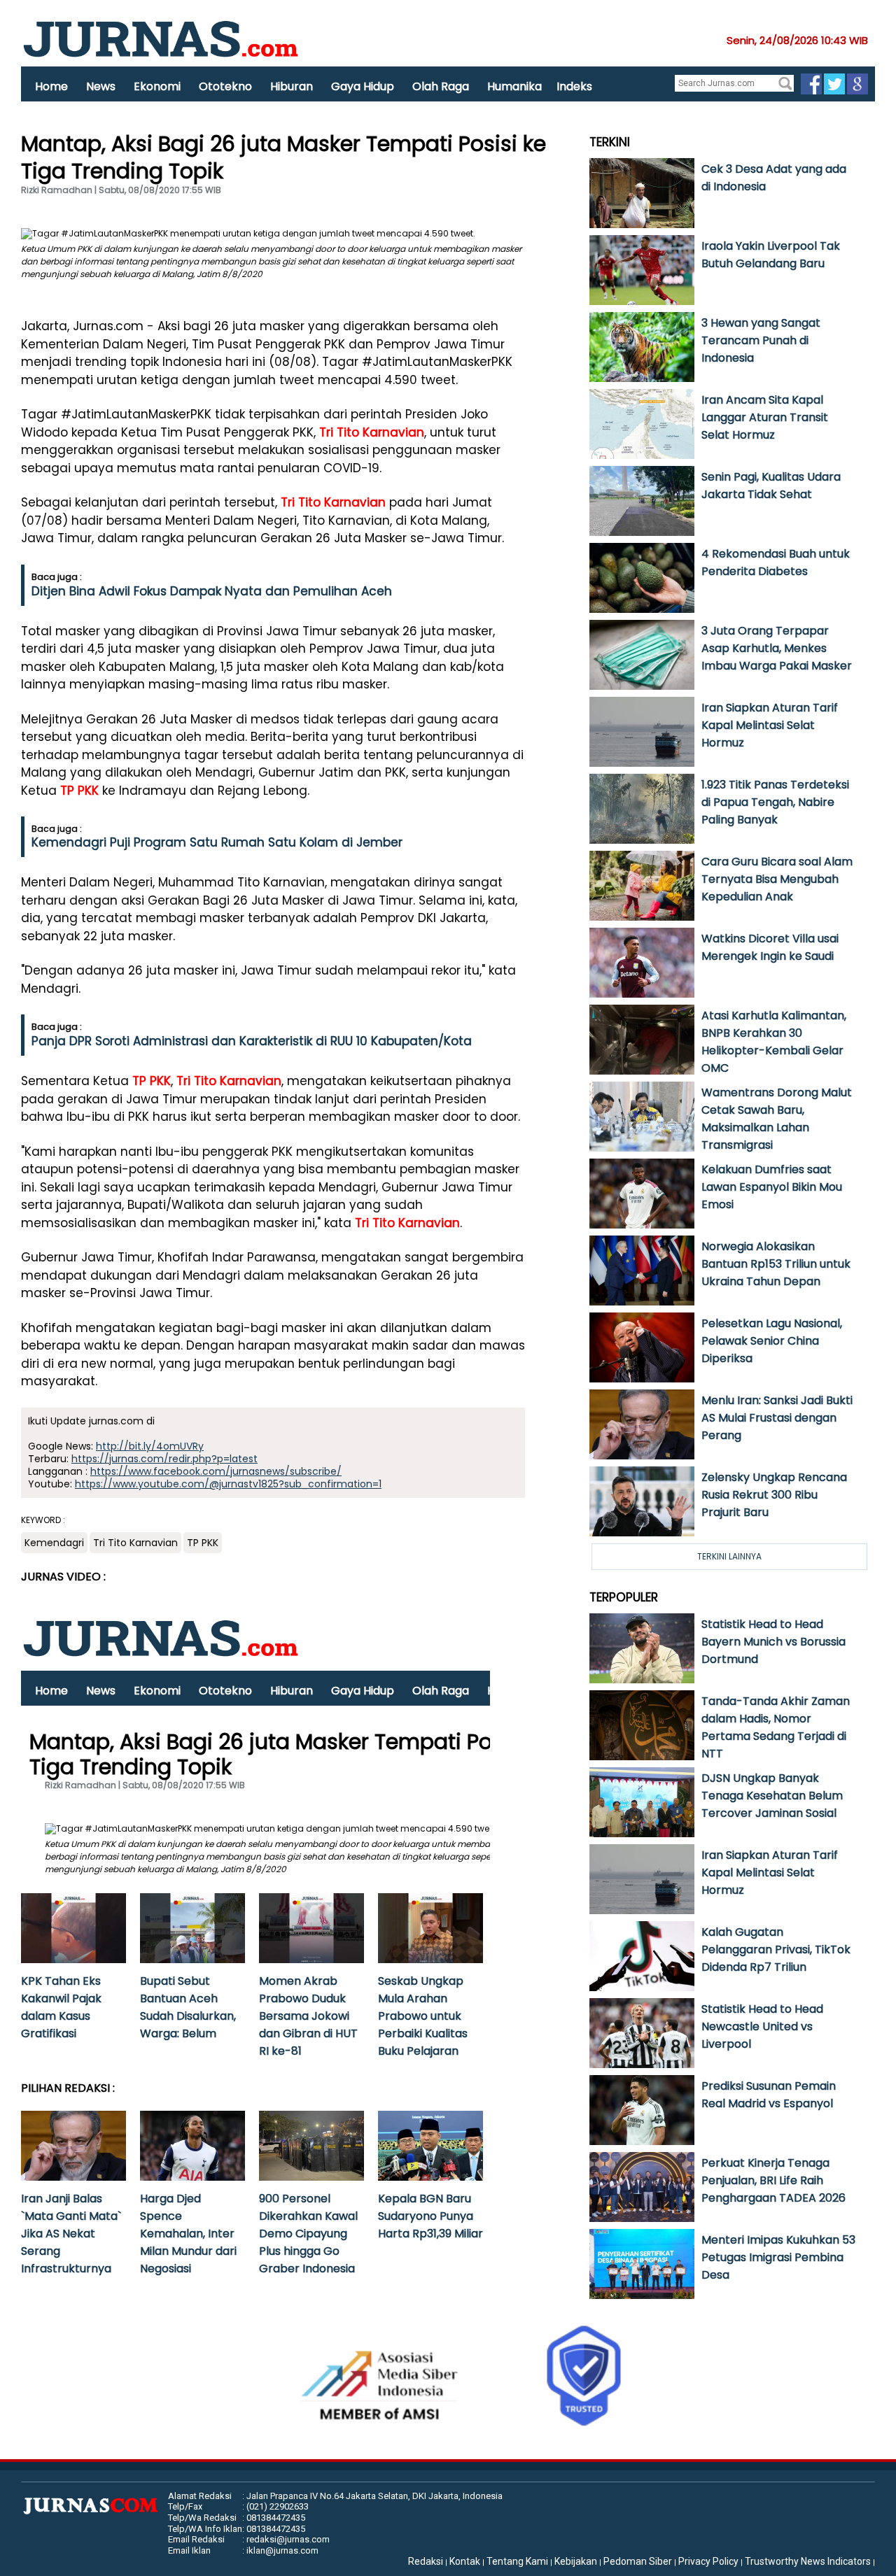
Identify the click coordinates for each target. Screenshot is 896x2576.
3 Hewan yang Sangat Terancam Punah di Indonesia (761, 340)
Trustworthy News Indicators (808, 2561)
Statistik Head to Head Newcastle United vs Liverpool (762, 2026)
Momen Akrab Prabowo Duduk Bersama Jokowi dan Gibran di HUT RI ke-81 (308, 2016)
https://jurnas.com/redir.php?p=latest (164, 1459)
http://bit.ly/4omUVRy (150, 1446)
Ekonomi (157, 86)
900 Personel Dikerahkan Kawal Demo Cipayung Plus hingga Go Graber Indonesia (308, 2234)
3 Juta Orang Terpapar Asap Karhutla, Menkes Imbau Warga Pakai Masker (777, 648)
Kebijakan (576, 2561)
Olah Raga (441, 86)
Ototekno (225, 86)
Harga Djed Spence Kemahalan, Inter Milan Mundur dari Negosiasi (188, 2234)
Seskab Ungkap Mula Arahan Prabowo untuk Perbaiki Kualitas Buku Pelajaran (423, 2016)
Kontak (465, 2561)
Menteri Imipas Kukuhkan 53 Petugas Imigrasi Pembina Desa (778, 2257)
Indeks (574, 86)
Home (51, 86)
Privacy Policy (708, 2561)
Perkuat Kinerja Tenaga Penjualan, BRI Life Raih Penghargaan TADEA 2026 (773, 2180)
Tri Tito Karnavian (372, 432)
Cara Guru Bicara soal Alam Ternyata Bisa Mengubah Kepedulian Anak (777, 879)
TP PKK (79, 791)
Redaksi (426, 2561)
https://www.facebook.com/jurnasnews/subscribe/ (216, 1471)
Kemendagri (54, 1543)
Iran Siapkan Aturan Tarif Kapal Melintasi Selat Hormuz (770, 725)
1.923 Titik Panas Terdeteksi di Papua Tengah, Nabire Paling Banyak (775, 802)
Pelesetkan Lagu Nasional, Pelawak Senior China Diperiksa (772, 1341)
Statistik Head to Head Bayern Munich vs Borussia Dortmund (773, 1642)
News (101, 86)
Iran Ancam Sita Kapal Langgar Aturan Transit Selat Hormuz (765, 417)
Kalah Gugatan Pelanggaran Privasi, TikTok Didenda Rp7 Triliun (776, 1949)
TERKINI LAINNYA (729, 1556)
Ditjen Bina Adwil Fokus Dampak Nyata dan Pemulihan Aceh (212, 591)
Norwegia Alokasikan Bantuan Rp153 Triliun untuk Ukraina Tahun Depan (776, 1264)
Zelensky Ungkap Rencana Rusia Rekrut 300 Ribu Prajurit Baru (774, 1495)
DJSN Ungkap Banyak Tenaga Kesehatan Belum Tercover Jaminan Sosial (772, 1796)
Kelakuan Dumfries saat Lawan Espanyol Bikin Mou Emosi (772, 1187)
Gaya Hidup (363, 86)
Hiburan (292, 86)
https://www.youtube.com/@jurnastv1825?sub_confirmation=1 (228, 1484)
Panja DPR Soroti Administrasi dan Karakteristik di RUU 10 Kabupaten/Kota (252, 1041)
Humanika (514, 86)
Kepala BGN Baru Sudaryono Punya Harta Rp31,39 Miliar (430, 2216)
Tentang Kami (517, 2561)
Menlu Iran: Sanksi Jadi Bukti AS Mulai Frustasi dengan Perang (777, 1418)
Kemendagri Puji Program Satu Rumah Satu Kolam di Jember (217, 842)
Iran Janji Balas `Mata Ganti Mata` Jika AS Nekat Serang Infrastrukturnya (71, 2234)
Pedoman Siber (638, 2561)
